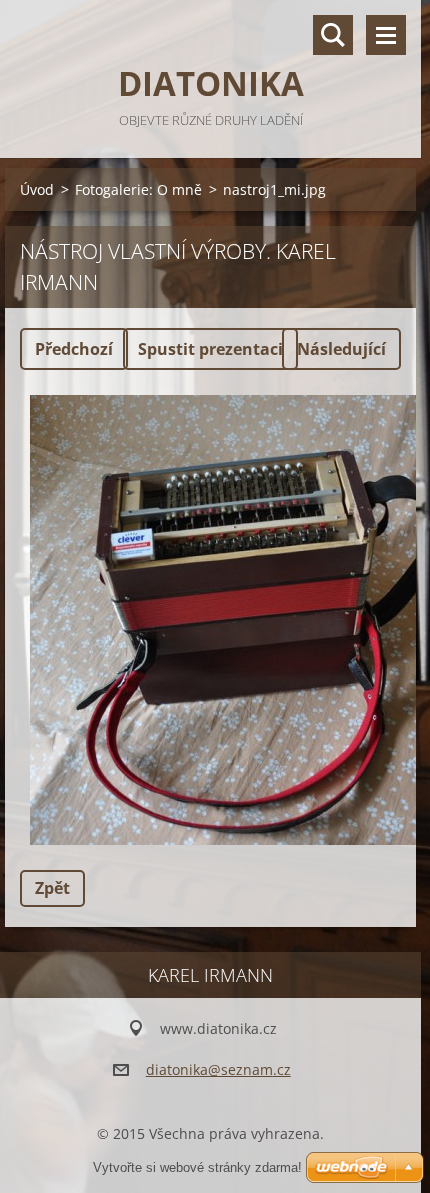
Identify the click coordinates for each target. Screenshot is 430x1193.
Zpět (52, 888)
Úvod (37, 189)
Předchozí (74, 349)
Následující (341, 349)
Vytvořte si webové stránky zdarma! (197, 1167)
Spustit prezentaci (210, 349)
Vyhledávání (333, 35)
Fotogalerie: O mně (138, 189)
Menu (386, 35)
